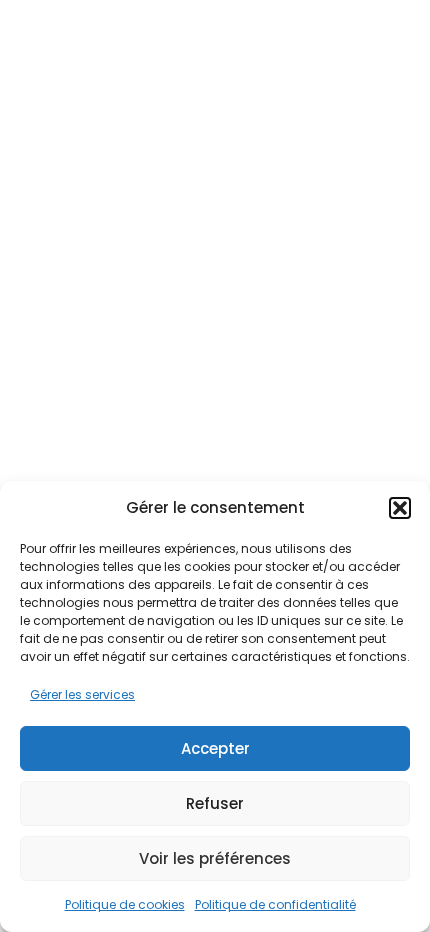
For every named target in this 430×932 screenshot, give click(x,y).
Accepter (215, 748)
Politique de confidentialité (275, 904)
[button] (400, 508)
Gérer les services (82, 694)
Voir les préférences (215, 858)
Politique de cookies (125, 904)
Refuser (215, 803)
